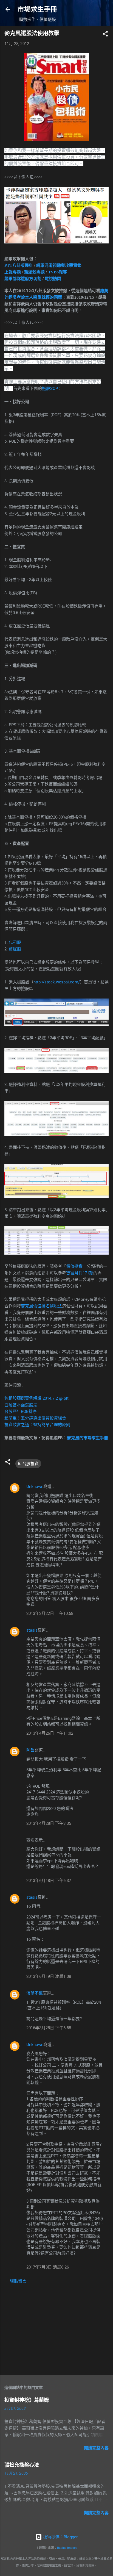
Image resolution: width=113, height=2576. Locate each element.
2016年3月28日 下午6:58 (49, 2028)
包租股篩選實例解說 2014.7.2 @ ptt (36, 1398)
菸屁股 (15, 949)
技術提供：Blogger (60, 2537)
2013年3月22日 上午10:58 (50, 1613)
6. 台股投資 (28, 1464)
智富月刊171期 (80, 1273)
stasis (32, 1630)
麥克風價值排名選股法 (41, 1306)
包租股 (15, 942)
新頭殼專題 (34, 272)
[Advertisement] (56, 2328)
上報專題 (13, 272)
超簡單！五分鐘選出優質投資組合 (35, 1418)
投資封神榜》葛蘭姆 (27, 2400)
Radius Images (67, 2548)
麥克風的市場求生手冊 (87, 1438)
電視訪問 (53, 279)
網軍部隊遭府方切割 (23, 279)
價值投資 (74, 1266)
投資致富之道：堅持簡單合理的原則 (37, 1425)
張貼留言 (18, 2281)
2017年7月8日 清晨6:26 (48, 2267)
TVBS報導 (57, 272)
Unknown (35, 1487)
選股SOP (50, 389)
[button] (105, 35)
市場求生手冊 (37, 9)
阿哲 (30, 1750)
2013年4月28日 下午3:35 (49, 1823)
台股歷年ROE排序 (21, 1412)
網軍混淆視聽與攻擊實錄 (59, 265)
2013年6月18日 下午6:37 (49, 1881)
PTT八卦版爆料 (19, 265)
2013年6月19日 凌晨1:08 (49, 1976)
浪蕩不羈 (35, 1993)
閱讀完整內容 (96, 2448)
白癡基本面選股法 (21, 1405)
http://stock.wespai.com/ (57, 982)
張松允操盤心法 (22, 2465)
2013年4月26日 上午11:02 (50, 1733)
